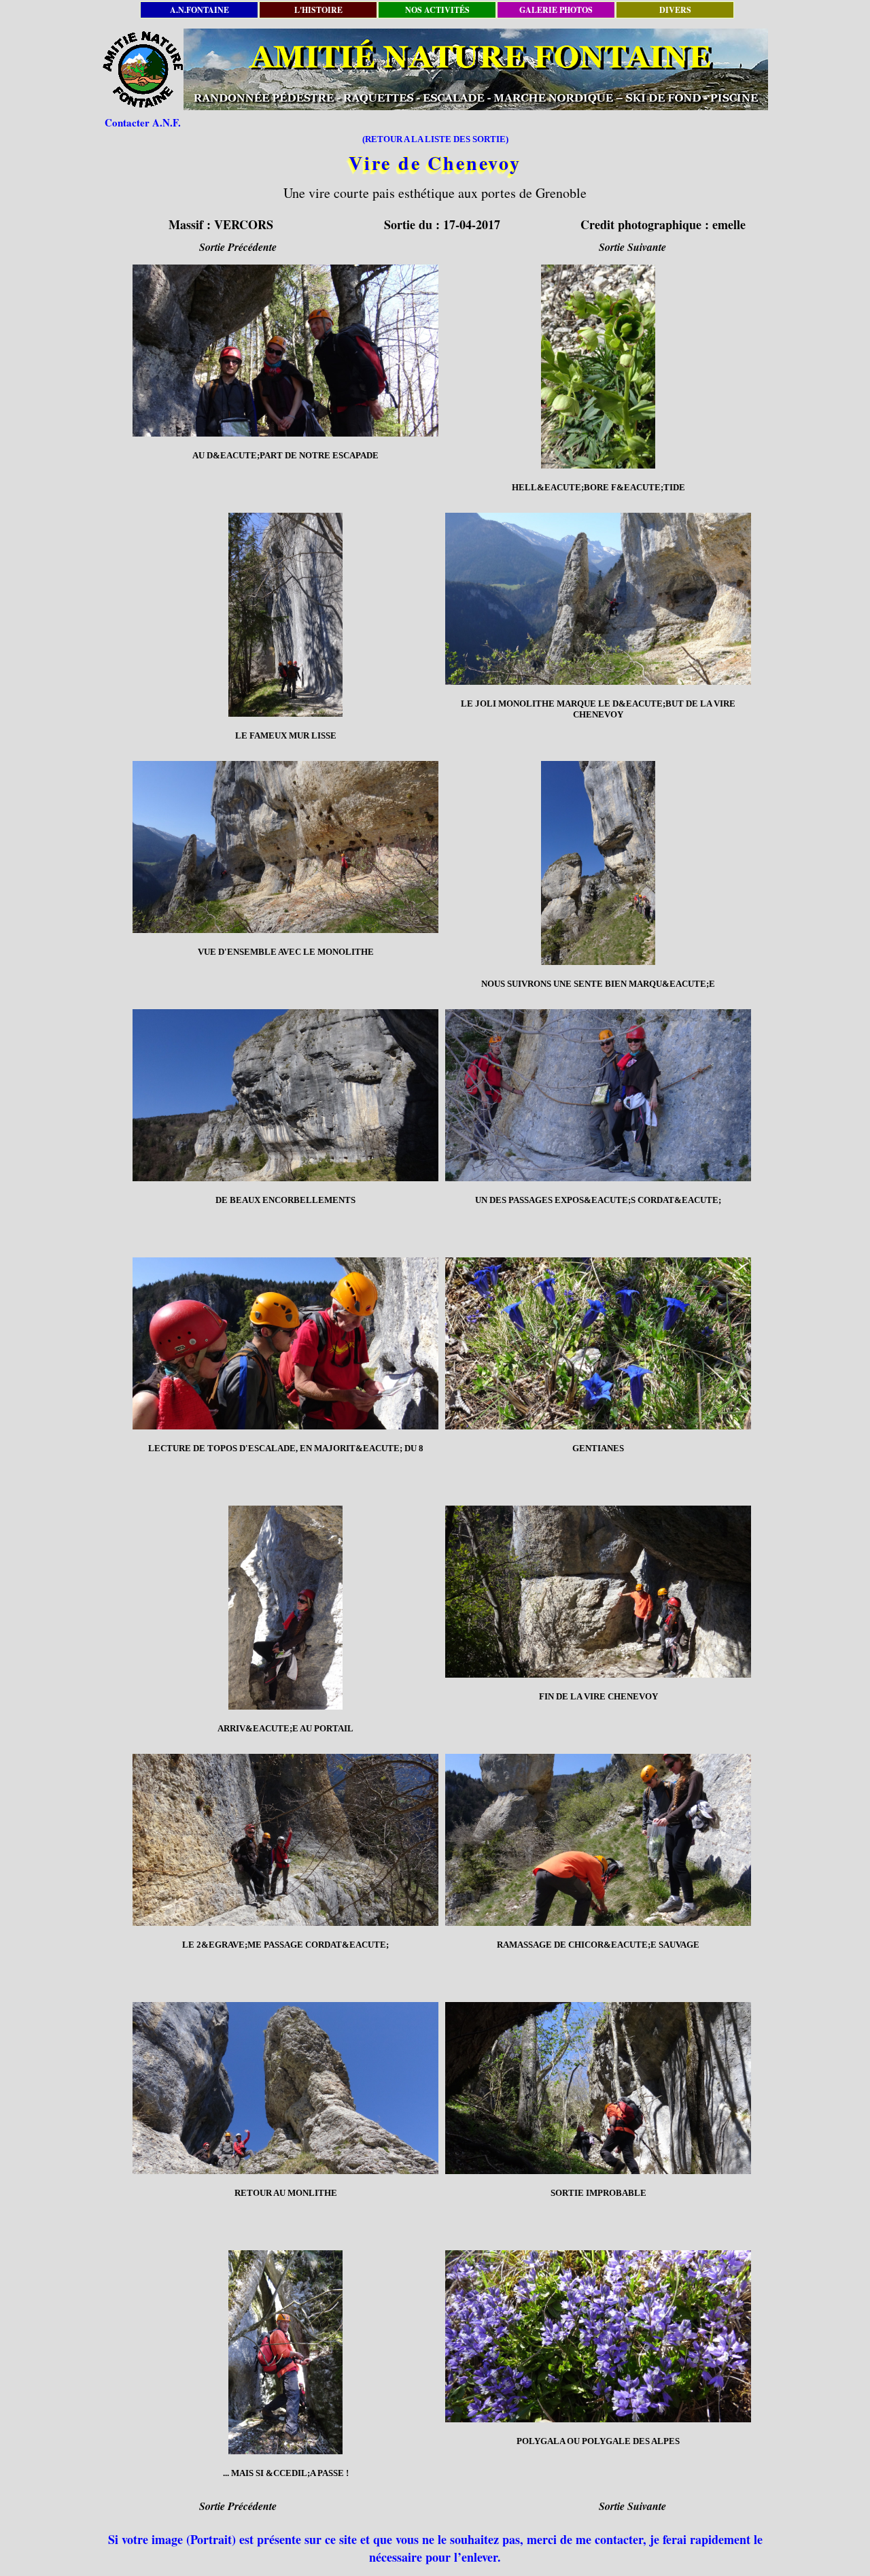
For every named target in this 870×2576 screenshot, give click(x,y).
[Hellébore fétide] (598, 367)
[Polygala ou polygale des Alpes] (598, 2336)
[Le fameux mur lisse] (285, 615)
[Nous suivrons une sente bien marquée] (598, 863)
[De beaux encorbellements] (285, 1095)
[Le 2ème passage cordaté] (285, 1840)
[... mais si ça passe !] (285, 2352)
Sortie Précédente (238, 247)
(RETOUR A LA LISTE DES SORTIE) (435, 139)
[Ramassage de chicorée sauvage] (598, 1840)
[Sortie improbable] (598, 2088)
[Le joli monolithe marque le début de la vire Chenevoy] (598, 599)
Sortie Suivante (632, 247)
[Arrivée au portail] (285, 1608)
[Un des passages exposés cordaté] (598, 1095)
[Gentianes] (598, 1343)
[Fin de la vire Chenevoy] (598, 1592)
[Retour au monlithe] (285, 2088)
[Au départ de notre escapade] (285, 351)
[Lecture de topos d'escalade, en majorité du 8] (285, 1343)
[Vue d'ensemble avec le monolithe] (285, 847)
